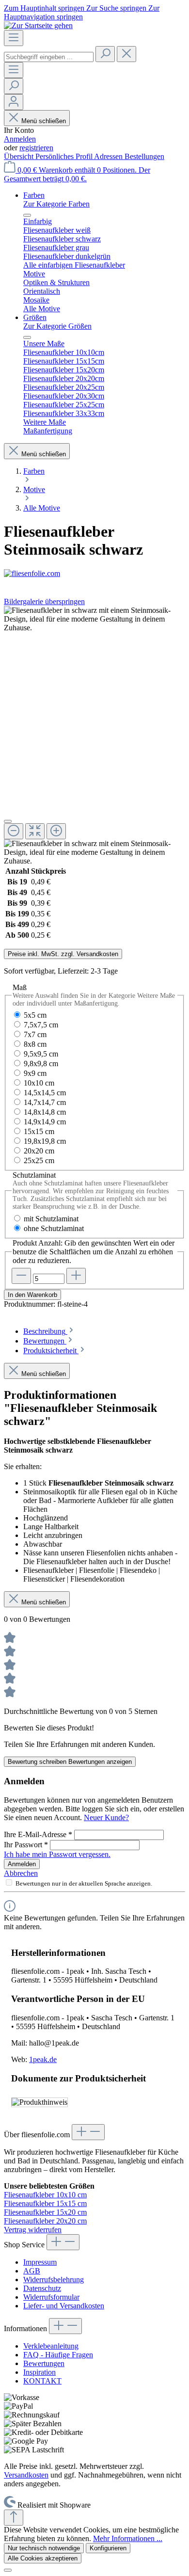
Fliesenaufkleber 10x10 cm (45, 2195)
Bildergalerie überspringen (44, 601)
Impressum (40, 2262)
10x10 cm (39, 1083)
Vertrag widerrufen (33, 2230)
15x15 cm (39, 1131)
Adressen (109, 156)
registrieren (36, 148)
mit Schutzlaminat (51, 1219)
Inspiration (39, 2372)
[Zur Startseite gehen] (38, 25)
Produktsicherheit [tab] (51, 1351)
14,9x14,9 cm (45, 1122)
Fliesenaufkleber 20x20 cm (45, 2221)
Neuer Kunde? (106, 1817)
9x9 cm (35, 1073)
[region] (94, 736)
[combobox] (49, 57)
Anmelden (20, 139)
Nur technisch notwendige (44, 2548)
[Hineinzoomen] (56, 831)
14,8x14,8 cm (45, 1112)
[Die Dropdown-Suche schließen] (126, 54)
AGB (32, 2271)
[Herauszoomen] (14, 831)
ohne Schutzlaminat (54, 1228)
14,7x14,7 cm (45, 1102)
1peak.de (43, 2059)
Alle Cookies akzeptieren (43, 2558)
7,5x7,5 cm (41, 1025)
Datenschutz (42, 2288)
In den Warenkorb (32, 1295)
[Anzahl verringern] (21, 1276)
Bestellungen (144, 156)
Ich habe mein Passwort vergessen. (57, 1854)
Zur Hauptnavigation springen (82, 12)
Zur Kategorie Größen (57, 326)
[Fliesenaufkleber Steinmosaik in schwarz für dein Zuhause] (94, 619)
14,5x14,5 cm (45, 1093)
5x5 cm (35, 1015)
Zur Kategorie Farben (56, 204)
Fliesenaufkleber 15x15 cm (45, 2203)
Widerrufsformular (51, 2297)
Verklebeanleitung (51, 2346)
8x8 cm (35, 1044)
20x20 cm (39, 1151)
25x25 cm (39, 1160)
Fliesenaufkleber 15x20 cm (45, 2212)
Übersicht (20, 156)
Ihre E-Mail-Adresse (38, 1834)
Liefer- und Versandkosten (64, 2306)
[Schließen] (8, 821)
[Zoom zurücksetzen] (35, 831)
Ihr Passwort (26, 1845)
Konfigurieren (108, 2548)
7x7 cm (35, 1034)
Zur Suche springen (117, 8)
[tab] (49, 1331)
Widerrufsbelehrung (54, 2280)
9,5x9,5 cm (41, 1054)
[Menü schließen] (27, 215)
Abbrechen (21, 1873)
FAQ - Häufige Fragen (58, 2355)
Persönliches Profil (65, 156)
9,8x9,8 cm (41, 1064)
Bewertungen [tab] (45, 1341)
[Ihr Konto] (14, 102)
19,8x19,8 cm (45, 1141)
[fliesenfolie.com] (94, 574)
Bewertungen (44, 2363)
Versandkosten (26, 2475)
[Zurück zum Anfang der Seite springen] (14, 2518)
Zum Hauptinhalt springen (45, 8)
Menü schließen (44, 121)
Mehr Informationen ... (128, 2538)
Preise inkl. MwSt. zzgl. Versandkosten (63, 954)
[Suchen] (105, 54)
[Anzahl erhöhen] (76, 1276)
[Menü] (14, 38)
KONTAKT (42, 2381)
